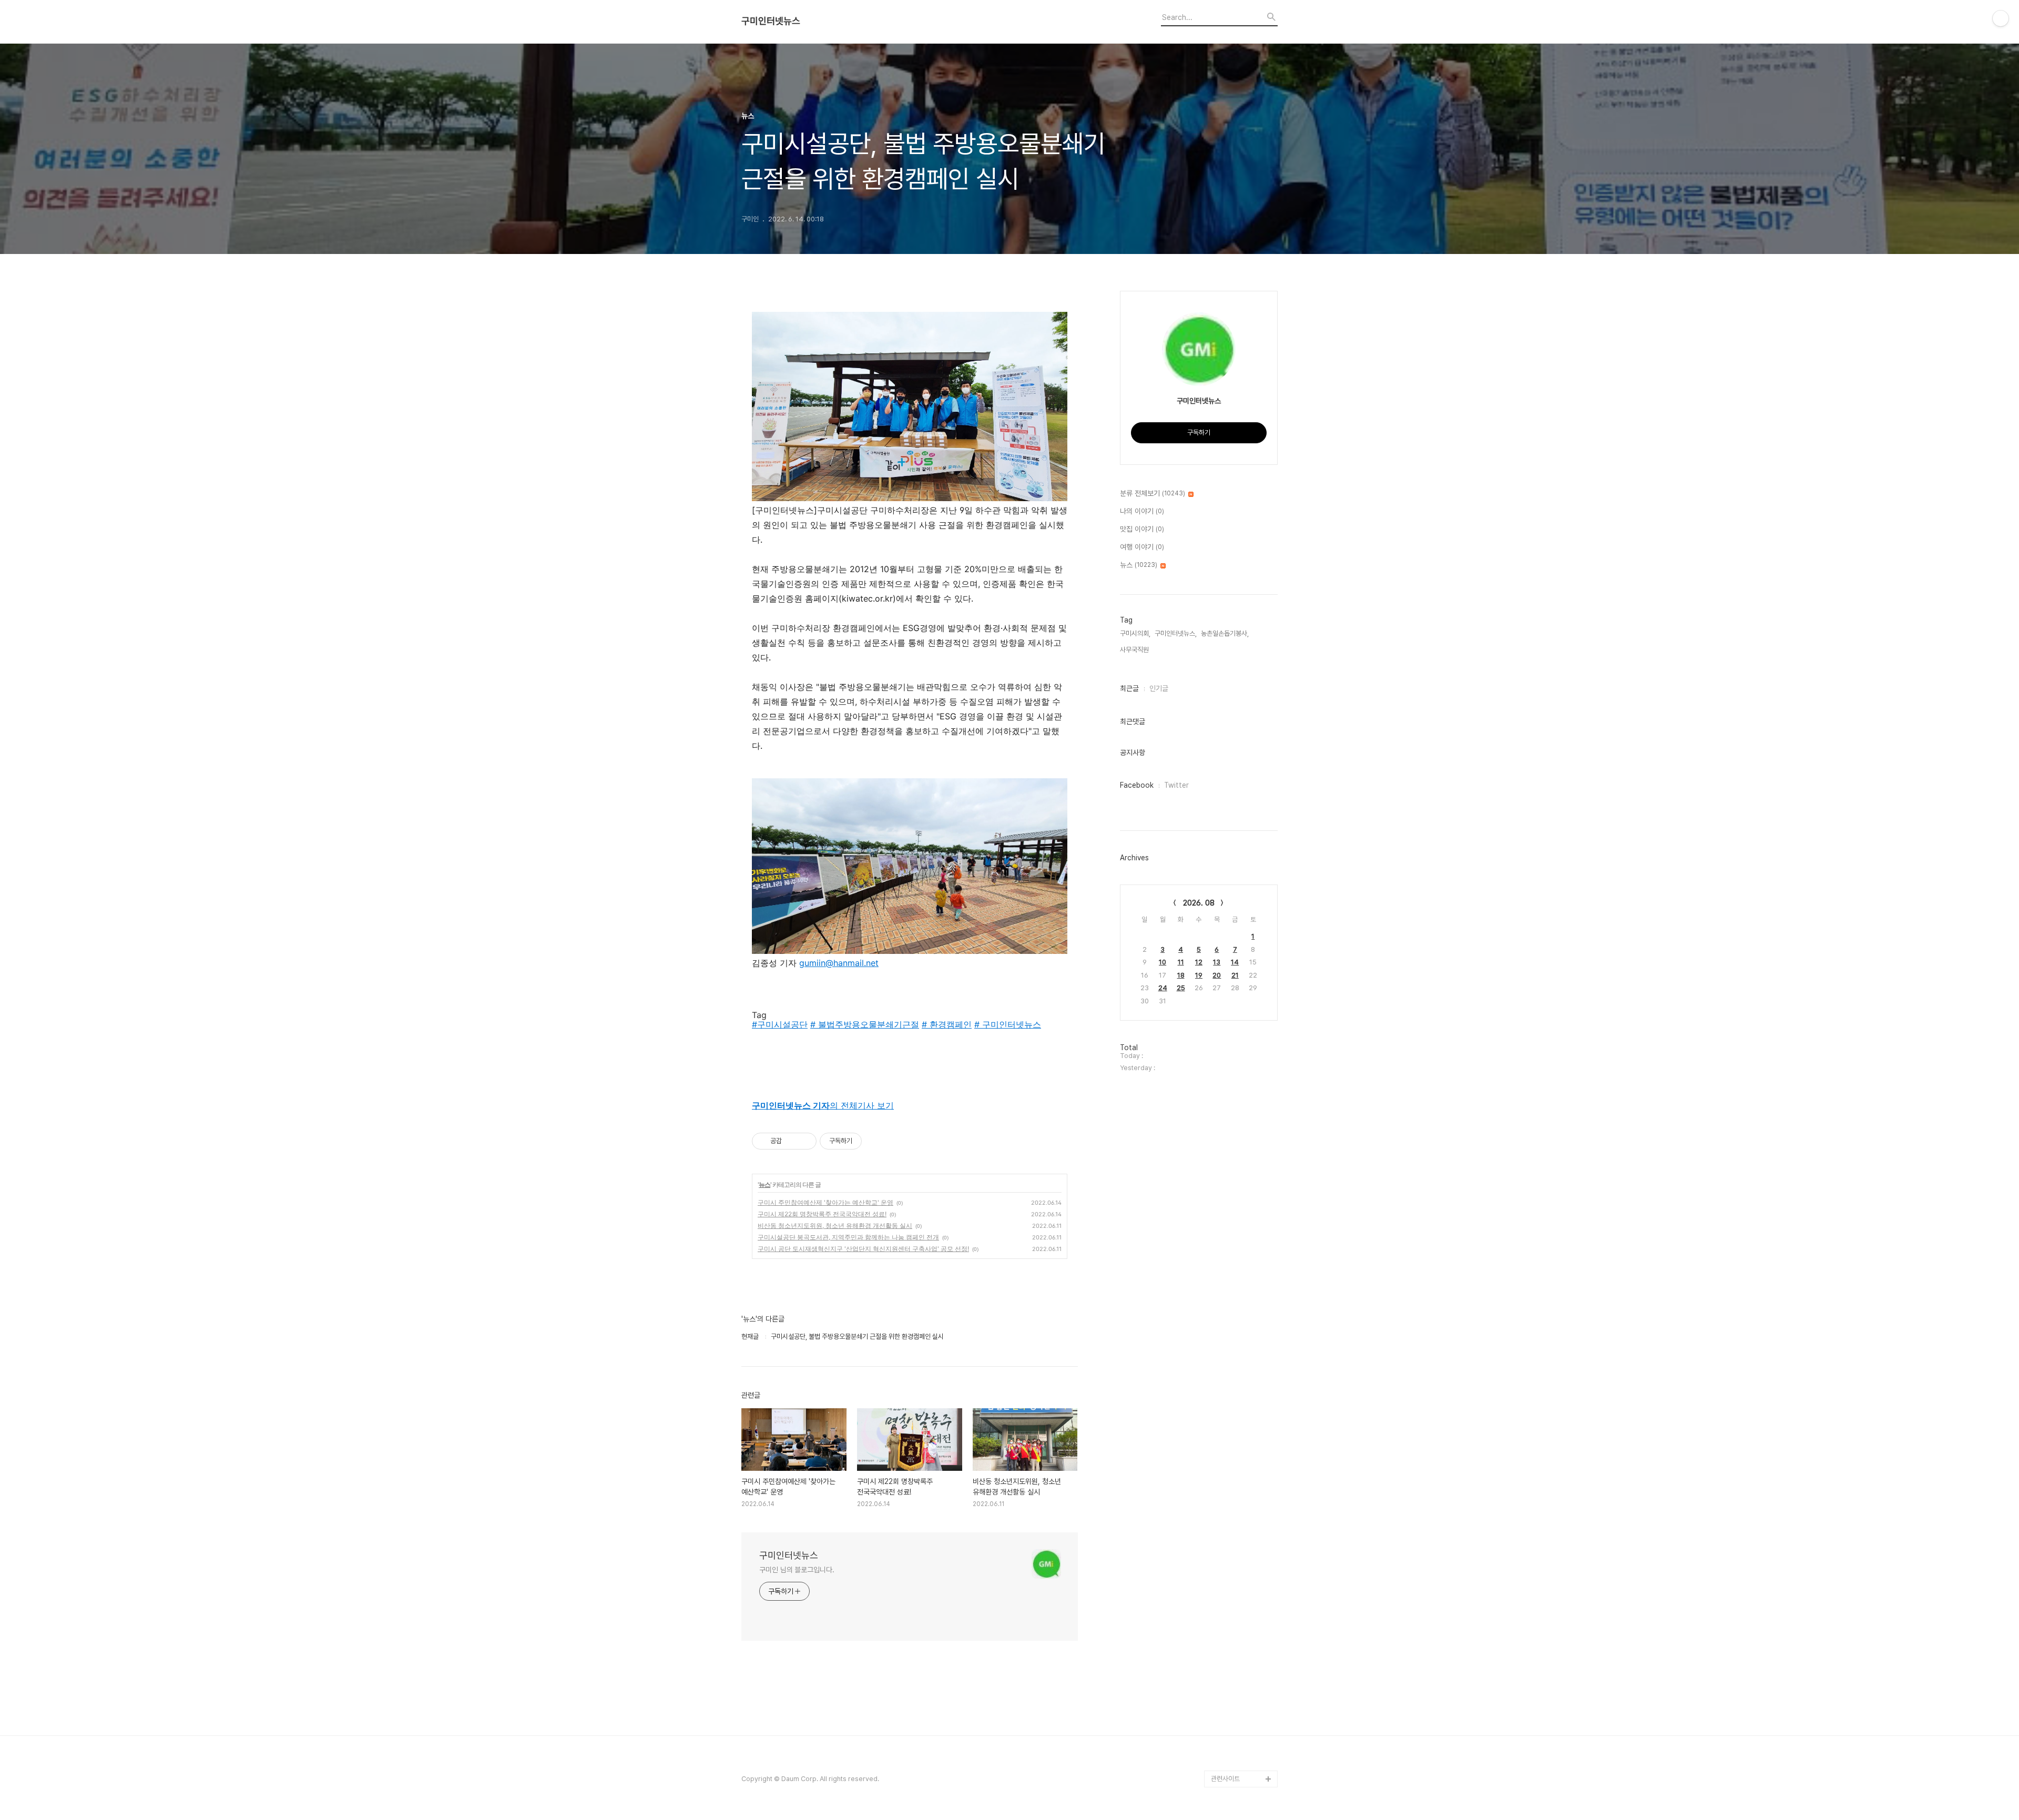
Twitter (1176, 785)
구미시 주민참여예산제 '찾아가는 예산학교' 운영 (825, 1202)
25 (1181, 988)
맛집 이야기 (1142, 529)
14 (1235, 962)
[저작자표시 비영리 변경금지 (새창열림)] (876, 1141)
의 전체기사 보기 (823, 1105)
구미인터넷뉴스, (1176, 633)
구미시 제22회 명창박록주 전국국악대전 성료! (822, 1214)
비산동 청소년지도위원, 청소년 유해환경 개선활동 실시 (835, 1226)
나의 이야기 (1142, 511)
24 (1163, 988)
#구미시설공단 (780, 1024)
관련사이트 (1225, 1779)
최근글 (1129, 688)
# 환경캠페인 (947, 1024)
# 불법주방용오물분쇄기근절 (865, 1024)
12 (1199, 962)
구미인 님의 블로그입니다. (797, 1570)
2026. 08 (1199, 903)
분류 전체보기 (1153, 493)
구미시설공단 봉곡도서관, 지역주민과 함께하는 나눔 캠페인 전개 (848, 1237)
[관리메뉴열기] (2001, 18)
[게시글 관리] (805, 1141)
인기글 (1159, 688)
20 (1217, 975)
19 (1199, 975)
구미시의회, (1135, 633)
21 (1235, 975)
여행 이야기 (1142, 547)
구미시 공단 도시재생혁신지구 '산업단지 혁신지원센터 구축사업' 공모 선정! (863, 1249)
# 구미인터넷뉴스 (1008, 1024)
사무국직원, (1135, 650)
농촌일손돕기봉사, (1225, 633)
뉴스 (764, 1184)
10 (1163, 962)
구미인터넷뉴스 (771, 21)
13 (1217, 962)
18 (1181, 975)
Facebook (1137, 785)
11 (1181, 962)
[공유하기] (792, 1141)
